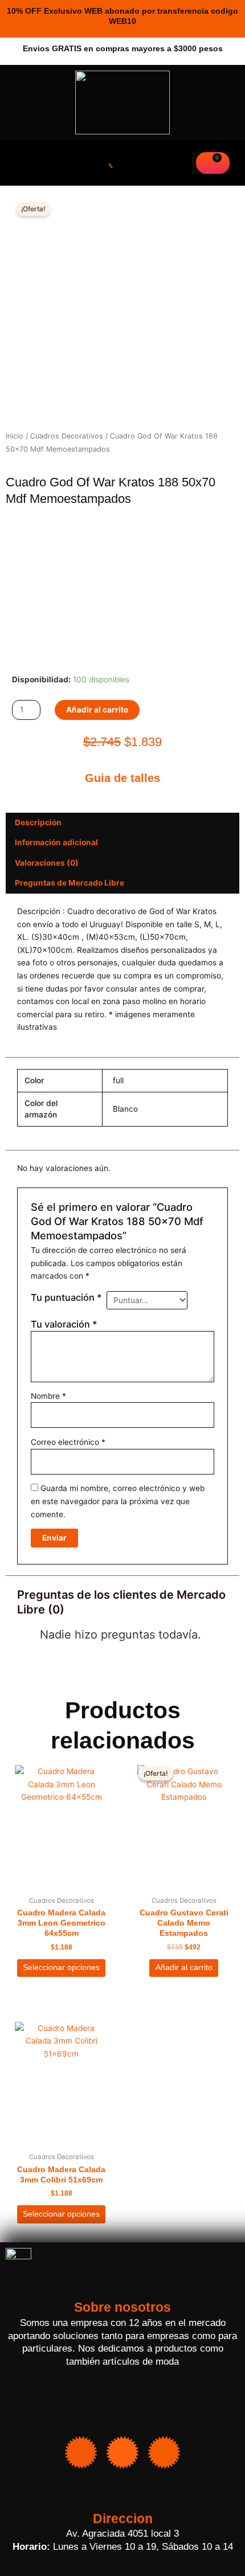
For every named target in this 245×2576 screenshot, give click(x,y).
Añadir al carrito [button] (184, 1967)
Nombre (48, 1396)
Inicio (15, 436)
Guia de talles (122, 778)
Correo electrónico (68, 1442)
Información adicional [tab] (56, 842)
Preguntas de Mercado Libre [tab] (70, 883)
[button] (22, 163)
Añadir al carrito (97, 710)
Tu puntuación (66, 1297)
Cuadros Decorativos (67, 436)
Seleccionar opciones (61, 1967)
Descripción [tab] (38, 822)
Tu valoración (64, 1324)
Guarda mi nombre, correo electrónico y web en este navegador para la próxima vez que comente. (118, 1501)
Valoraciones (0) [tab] (47, 863)
